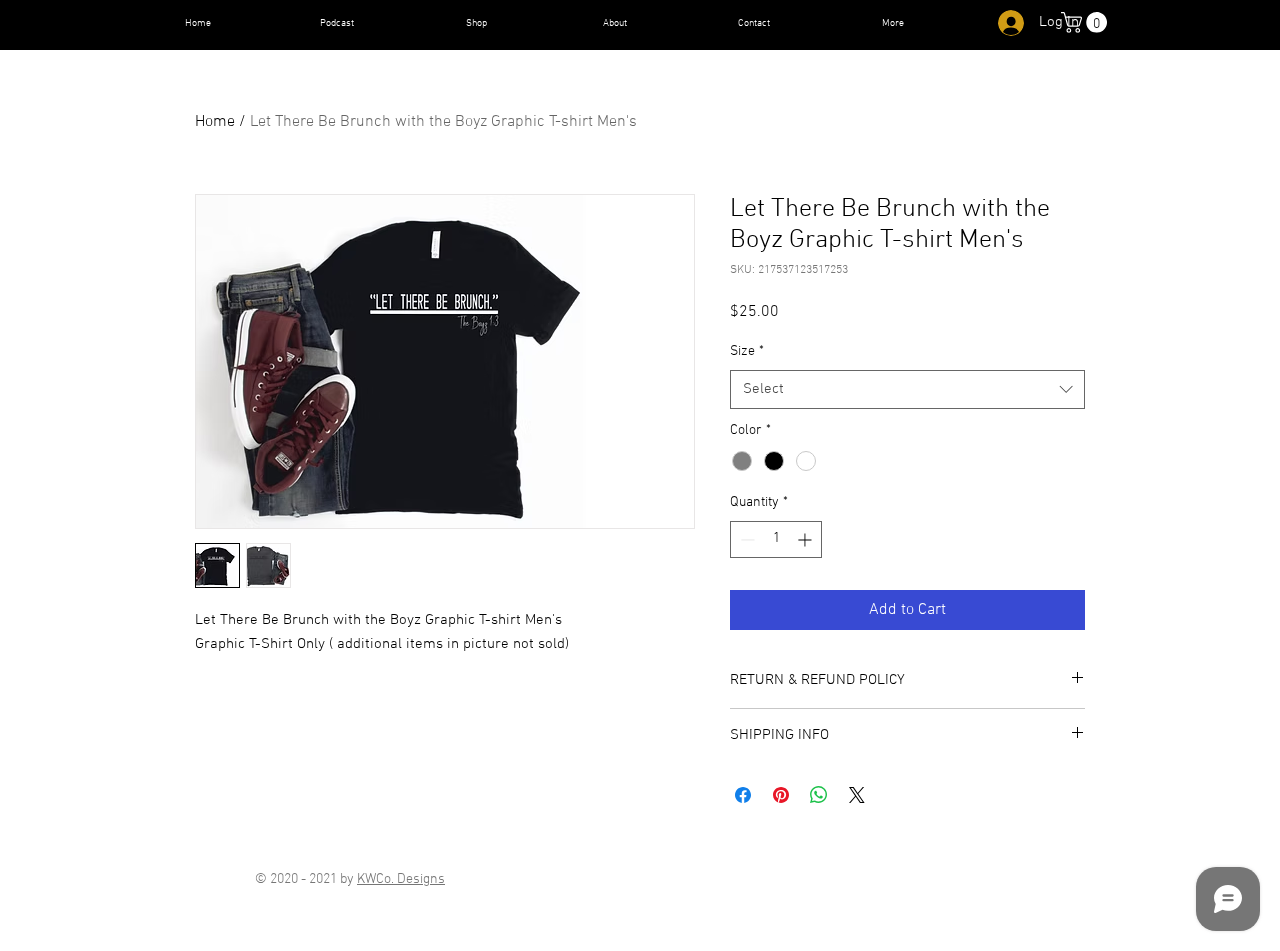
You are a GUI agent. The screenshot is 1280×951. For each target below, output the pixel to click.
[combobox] (907, 389)
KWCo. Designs (401, 879)
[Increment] (806, 539)
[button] (1086, 22)
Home (215, 122)
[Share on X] (857, 795)
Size (747, 351)
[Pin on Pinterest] (781, 795)
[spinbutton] (776, 539)
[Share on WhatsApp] (819, 795)
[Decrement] (745, 539)
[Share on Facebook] (743, 795)
